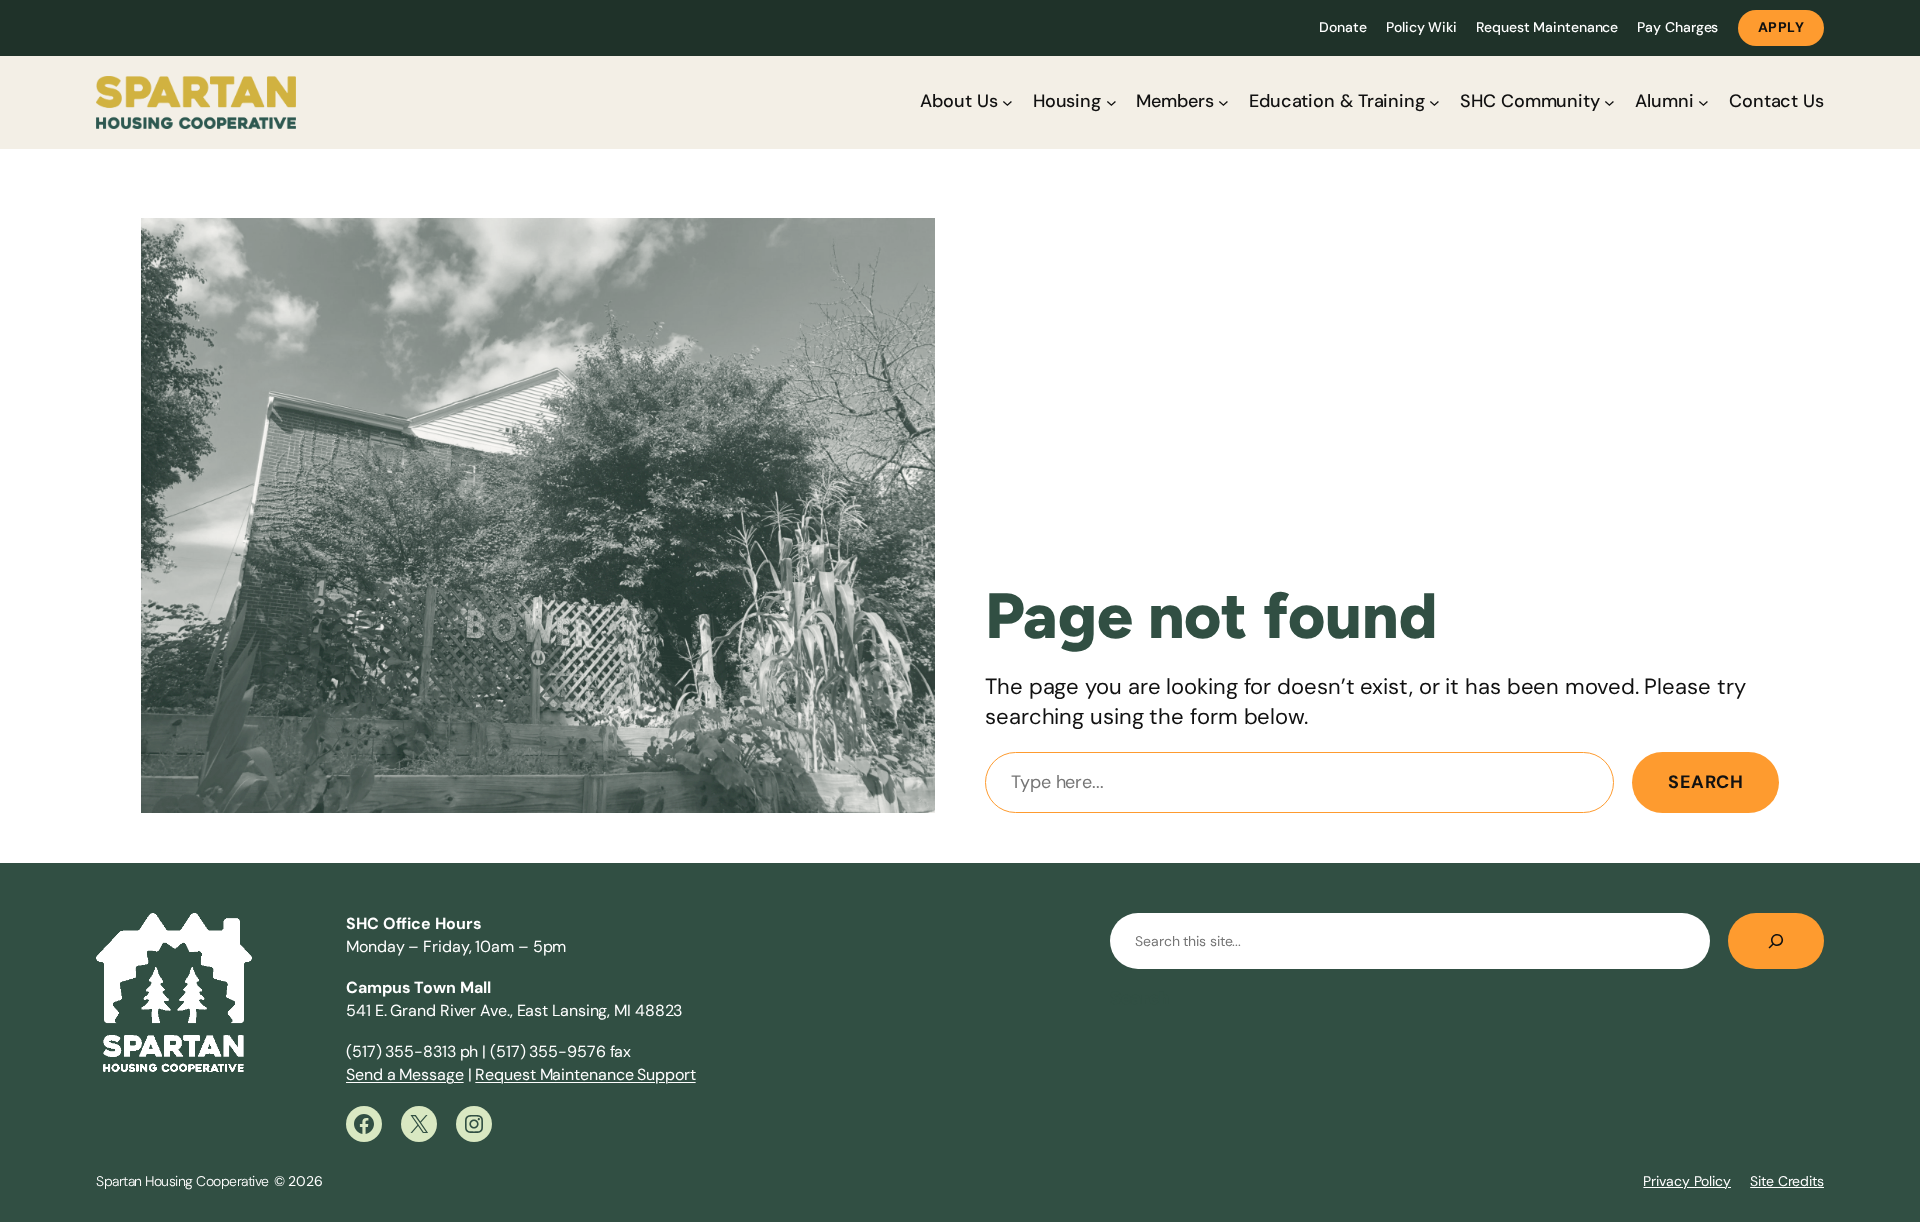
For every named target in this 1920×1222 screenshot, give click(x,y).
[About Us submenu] (1007, 102)
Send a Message (405, 1074)
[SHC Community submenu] (1609, 102)
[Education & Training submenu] (1434, 102)
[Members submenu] (1223, 102)
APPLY (1781, 27)
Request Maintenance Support (585, 1074)
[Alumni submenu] (1703, 102)
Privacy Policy (1687, 1181)
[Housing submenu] (1111, 102)
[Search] (1776, 941)
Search (1705, 782)
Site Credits (1787, 1181)
